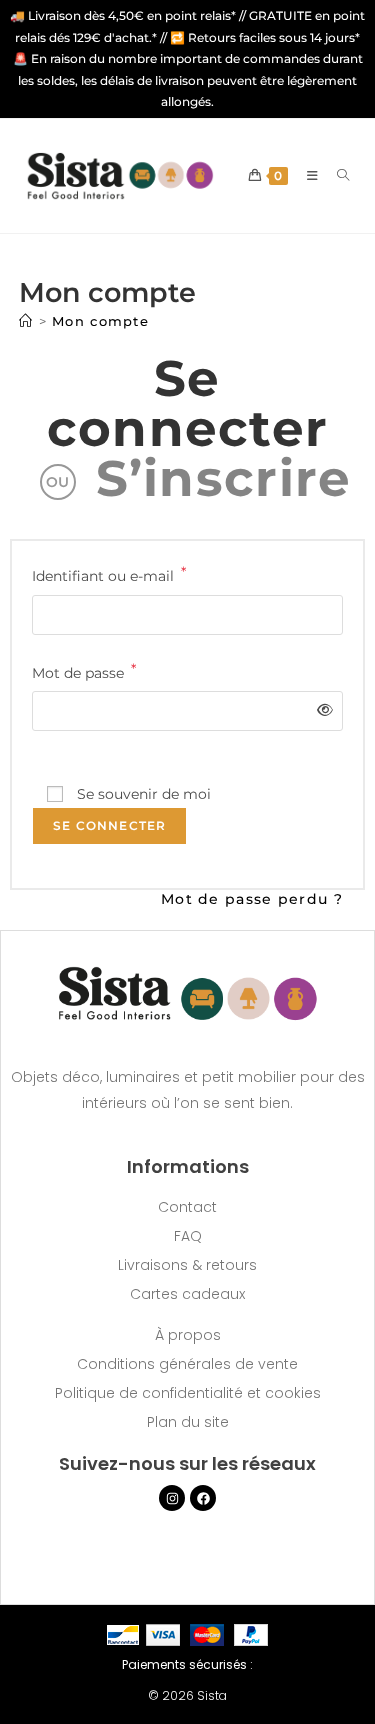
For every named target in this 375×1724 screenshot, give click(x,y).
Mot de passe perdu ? (252, 899)
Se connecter (188, 403)
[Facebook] (203, 1498)
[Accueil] (26, 321)
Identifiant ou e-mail (109, 574)
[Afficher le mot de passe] (321, 710)
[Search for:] (336, 175)
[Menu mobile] (307, 175)
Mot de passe (84, 671)
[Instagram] (172, 1498)
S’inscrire (224, 478)
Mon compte (100, 321)
